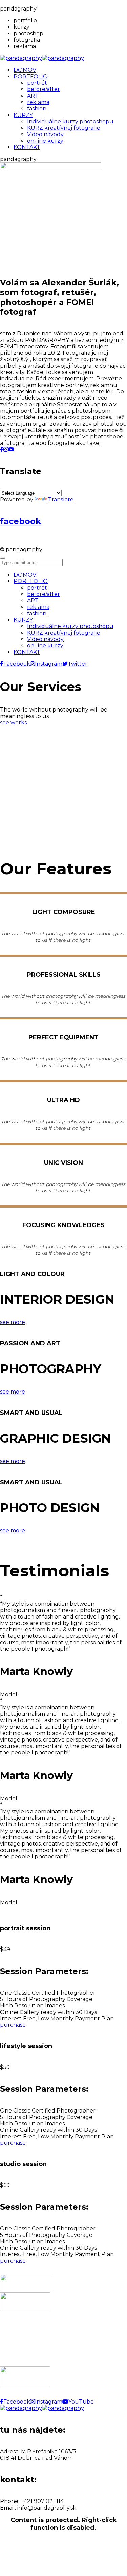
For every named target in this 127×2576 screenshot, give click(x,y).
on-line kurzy (45, 646)
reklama (38, 607)
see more (13, 1322)
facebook (20, 521)
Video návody (45, 639)
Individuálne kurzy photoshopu (70, 626)
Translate (61, 500)
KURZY (23, 620)
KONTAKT (27, 652)
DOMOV (25, 575)
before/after (44, 594)
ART (33, 601)
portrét (37, 588)
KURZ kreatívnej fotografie (64, 633)
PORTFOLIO (31, 581)
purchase (13, 2025)
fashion (37, 613)
